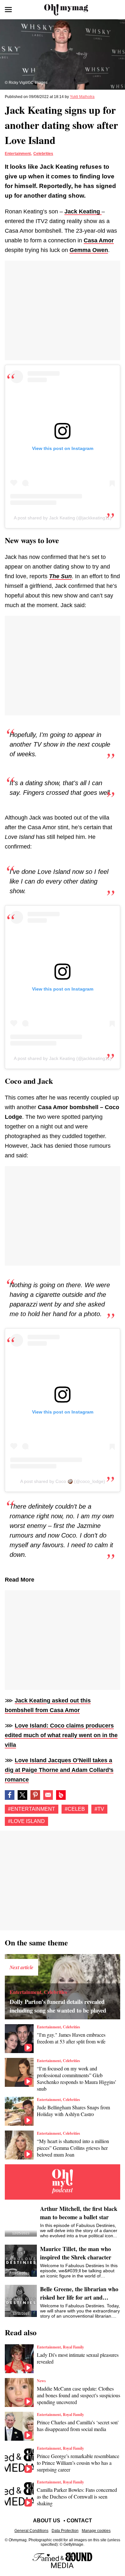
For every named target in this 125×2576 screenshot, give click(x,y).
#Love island (26, 1821)
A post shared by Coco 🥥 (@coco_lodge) (63, 1481)
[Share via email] (48, 1795)
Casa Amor (99, 240)
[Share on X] (22, 1795)
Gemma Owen (89, 250)
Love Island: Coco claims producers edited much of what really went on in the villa (61, 1735)
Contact (79, 2521)
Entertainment (18, 154)
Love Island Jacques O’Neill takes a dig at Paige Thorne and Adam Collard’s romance (59, 1770)
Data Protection (65, 2531)
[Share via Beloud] (61, 1795)
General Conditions (31, 2531)
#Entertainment (32, 1809)
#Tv (99, 1809)
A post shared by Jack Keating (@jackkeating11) (63, 518)
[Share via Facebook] (10, 1795)
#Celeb (75, 1809)
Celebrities (43, 154)
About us (47, 2521)
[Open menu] (8, 10)
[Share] (35, 1795)
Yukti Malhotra (82, 97)
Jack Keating (83, 211)
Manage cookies (96, 2531)
